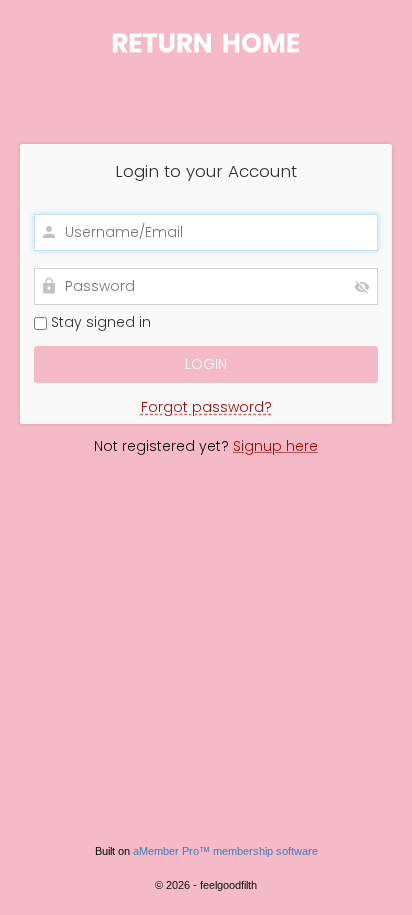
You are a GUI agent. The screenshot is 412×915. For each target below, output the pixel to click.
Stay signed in (99, 322)
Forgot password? (206, 407)
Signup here (275, 446)
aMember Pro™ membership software (225, 851)
